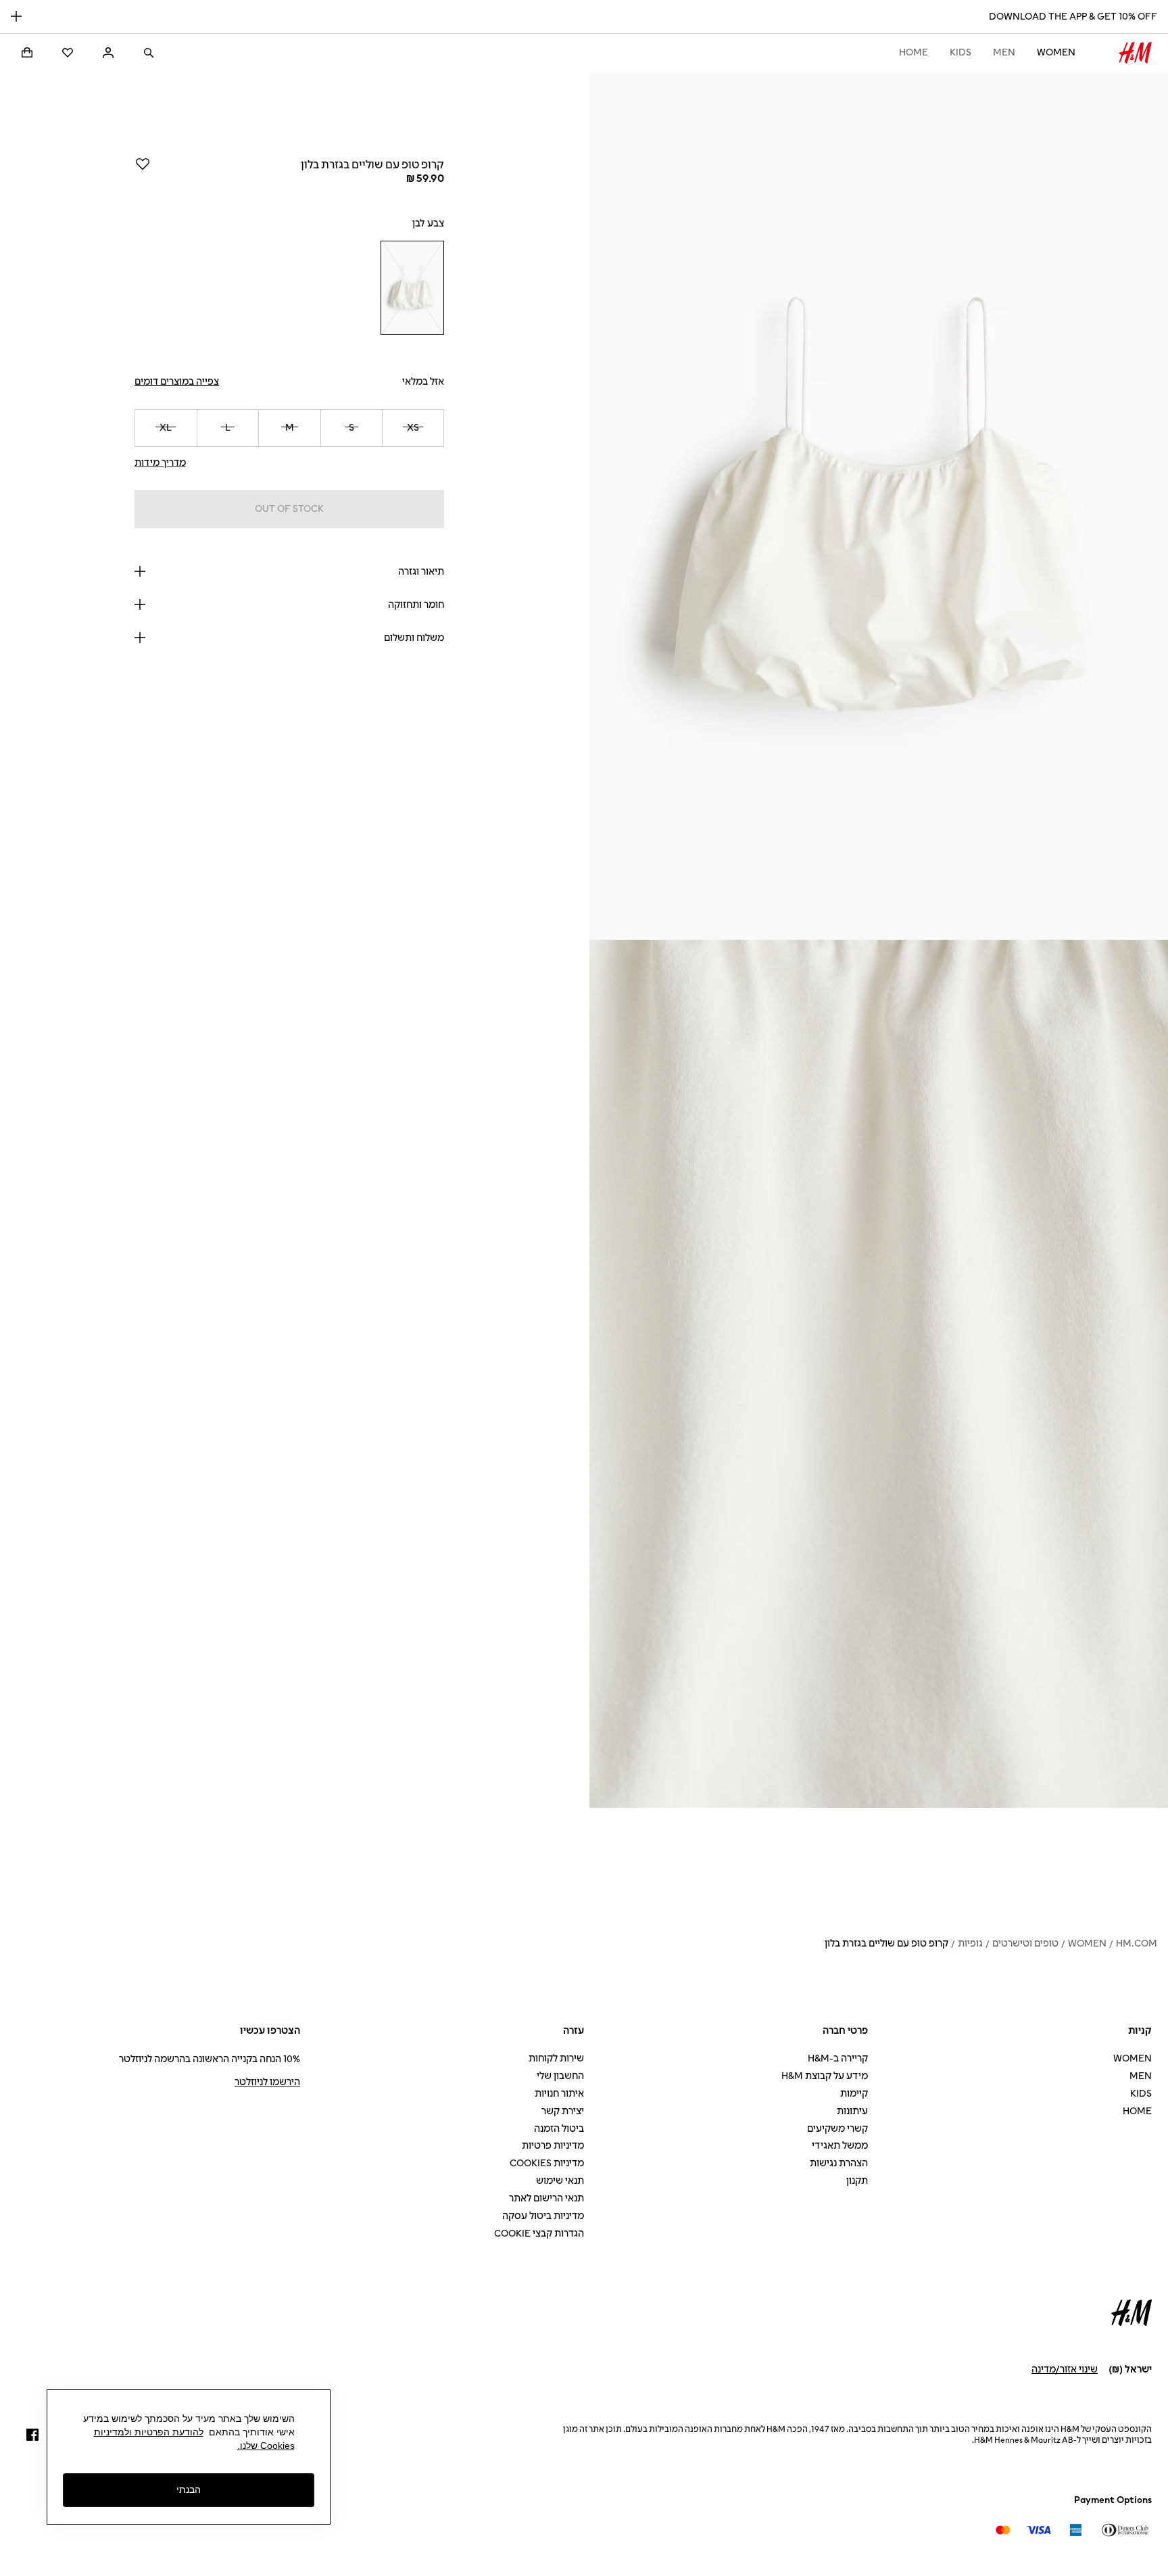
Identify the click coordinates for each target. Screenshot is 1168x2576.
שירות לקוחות (556, 2058)
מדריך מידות (160, 463)
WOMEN (1056, 52)
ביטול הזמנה (559, 2129)
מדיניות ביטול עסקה (543, 2216)
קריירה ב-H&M (838, 2058)
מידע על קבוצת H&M (825, 2076)
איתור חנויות (559, 2094)
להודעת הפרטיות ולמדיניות (149, 2432)
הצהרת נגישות (839, 2163)
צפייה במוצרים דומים (177, 382)
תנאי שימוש (560, 2181)
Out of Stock (289, 509)
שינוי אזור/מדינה (1065, 2369)
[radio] (412, 288)
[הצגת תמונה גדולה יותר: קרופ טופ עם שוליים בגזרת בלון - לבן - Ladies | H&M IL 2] (879, 1374)
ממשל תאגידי (840, 2146)
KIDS (960, 52)
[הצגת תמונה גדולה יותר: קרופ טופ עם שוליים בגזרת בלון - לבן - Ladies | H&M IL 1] (879, 506)
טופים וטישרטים (1025, 1943)
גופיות (970, 1943)
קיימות (854, 2094)
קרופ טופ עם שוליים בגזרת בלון (886, 1943)
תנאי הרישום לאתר (546, 2198)
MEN (1004, 52)
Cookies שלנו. (266, 2446)
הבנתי (189, 2489)
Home (914, 52)
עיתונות (852, 2111)
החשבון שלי (560, 2076)
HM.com (1137, 1943)
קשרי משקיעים (837, 2129)
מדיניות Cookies (547, 2163)
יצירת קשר (563, 2111)
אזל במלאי (423, 382)
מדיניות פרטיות (553, 2146)
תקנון (857, 2181)
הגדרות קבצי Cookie (539, 2234)
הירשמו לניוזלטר (267, 2082)
